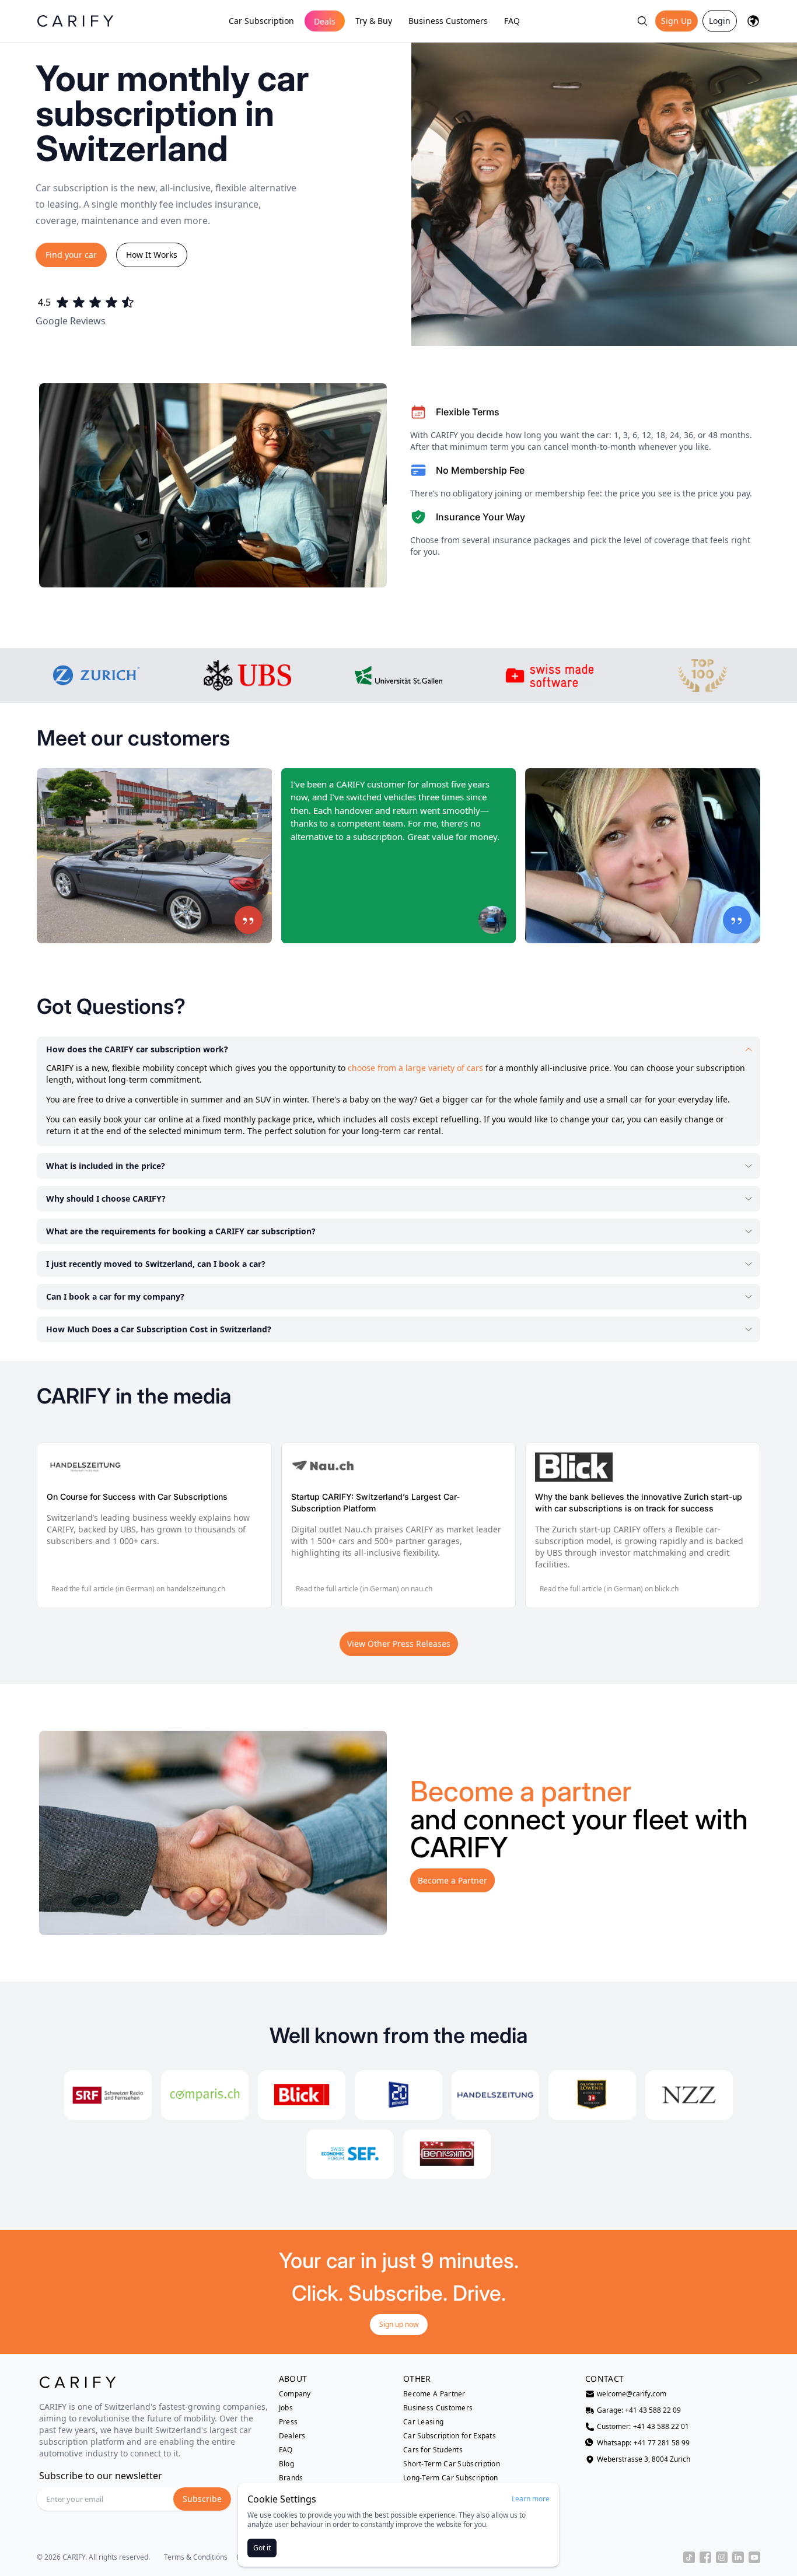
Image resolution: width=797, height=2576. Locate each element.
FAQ (512, 21)
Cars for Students (433, 2450)
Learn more (531, 2499)
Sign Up (677, 21)
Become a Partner (452, 1880)
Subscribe (202, 2499)
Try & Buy (374, 21)
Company (295, 2394)
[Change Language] (753, 21)
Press (289, 2422)
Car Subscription (261, 21)
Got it (262, 2548)
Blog (286, 2464)
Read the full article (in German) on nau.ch (364, 1589)
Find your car (71, 255)
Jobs (286, 2408)
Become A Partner (434, 2394)
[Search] (642, 21)
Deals (325, 21)
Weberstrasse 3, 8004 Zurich (644, 2459)
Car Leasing (423, 2422)
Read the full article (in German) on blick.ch (609, 1589)
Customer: (643, 2427)
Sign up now (399, 2324)
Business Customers (448, 21)
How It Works (152, 255)
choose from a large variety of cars (415, 1068)
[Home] (75, 21)
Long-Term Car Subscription (451, 2478)
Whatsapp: (643, 2443)
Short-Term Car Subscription (452, 2464)
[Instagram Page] (722, 2557)
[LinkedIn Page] (738, 2557)
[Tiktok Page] (689, 2557)
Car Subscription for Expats (450, 2436)
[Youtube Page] (754, 2557)
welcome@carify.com (632, 2394)
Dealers (292, 2436)
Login (720, 21)
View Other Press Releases (399, 1644)
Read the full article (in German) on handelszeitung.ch (138, 1589)
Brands (291, 2478)
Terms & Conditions (196, 2557)
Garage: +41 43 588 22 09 (639, 2410)
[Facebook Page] (705, 2557)
